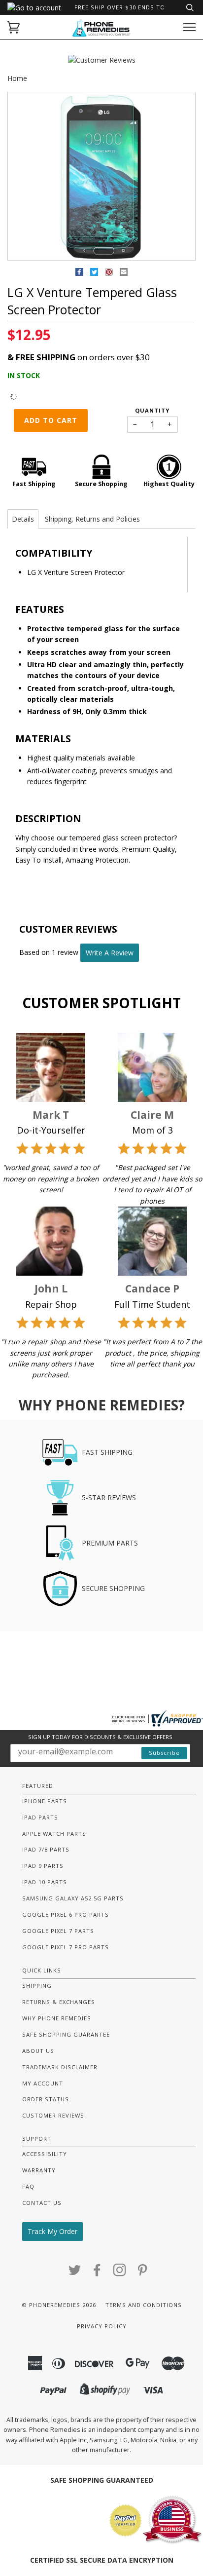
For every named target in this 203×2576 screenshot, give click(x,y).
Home (17, 78)
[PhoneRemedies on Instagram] (120, 2273)
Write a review (110, 953)
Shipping (37, 1986)
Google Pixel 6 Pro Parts (66, 1914)
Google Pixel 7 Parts (58, 1931)
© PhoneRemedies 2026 (59, 2305)
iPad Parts (40, 1817)
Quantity (152, 410)
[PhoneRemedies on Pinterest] (143, 2273)
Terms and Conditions (144, 2305)
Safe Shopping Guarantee (66, 2034)
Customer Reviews (53, 2115)
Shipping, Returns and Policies (92, 519)
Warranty (39, 2170)
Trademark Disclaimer (60, 2067)
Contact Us (42, 2203)
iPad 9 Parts (43, 1866)
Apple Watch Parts (54, 1834)
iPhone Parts (45, 1801)
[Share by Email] (124, 274)
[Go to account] (34, 8)
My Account (43, 2083)
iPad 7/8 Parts (46, 1849)
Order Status (46, 2099)
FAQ (28, 2186)
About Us (38, 2051)
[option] (101, 177)
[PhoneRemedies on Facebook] (97, 2273)
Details (23, 519)
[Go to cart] (14, 27)
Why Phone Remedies (57, 2018)
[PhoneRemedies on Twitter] (75, 2273)
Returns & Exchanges (59, 2002)
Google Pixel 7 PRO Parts (66, 1947)
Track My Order (52, 2231)
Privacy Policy (102, 2326)
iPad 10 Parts (45, 1882)
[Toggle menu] (189, 27)
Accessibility (45, 2154)
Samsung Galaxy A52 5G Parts (73, 1898)
